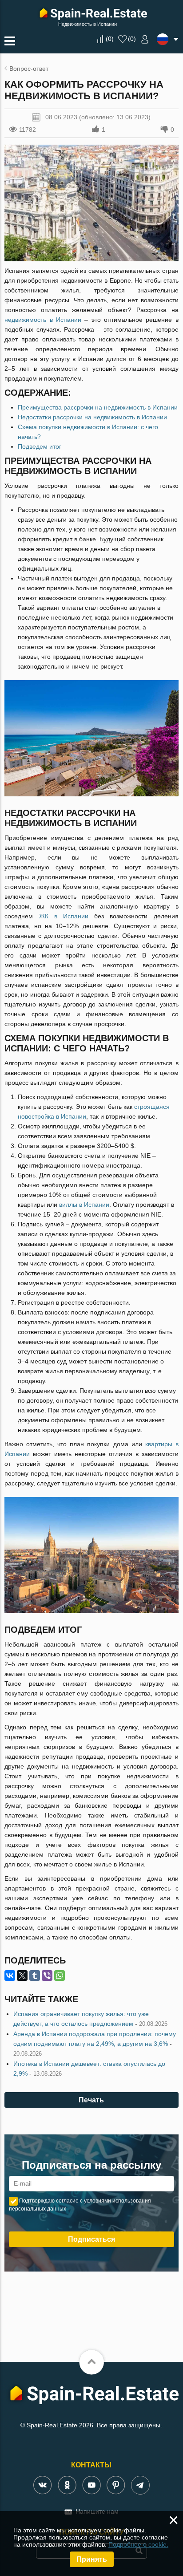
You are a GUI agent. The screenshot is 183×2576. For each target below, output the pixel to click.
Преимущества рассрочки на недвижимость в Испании (98, 407)
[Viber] (47, 1976)
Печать (91, 2100)
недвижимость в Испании (43, 320)
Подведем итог (40, 446)
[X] (22, 1976)
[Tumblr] (35, 1976)
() (110, 39)
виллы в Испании (84, 1205)
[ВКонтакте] (10, 1976)
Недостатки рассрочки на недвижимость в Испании (92, 417)
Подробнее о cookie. (138, 2544)
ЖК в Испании (64, 916)
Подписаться (91, 2239)
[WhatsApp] (60, 1976)
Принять (92, 2559)
